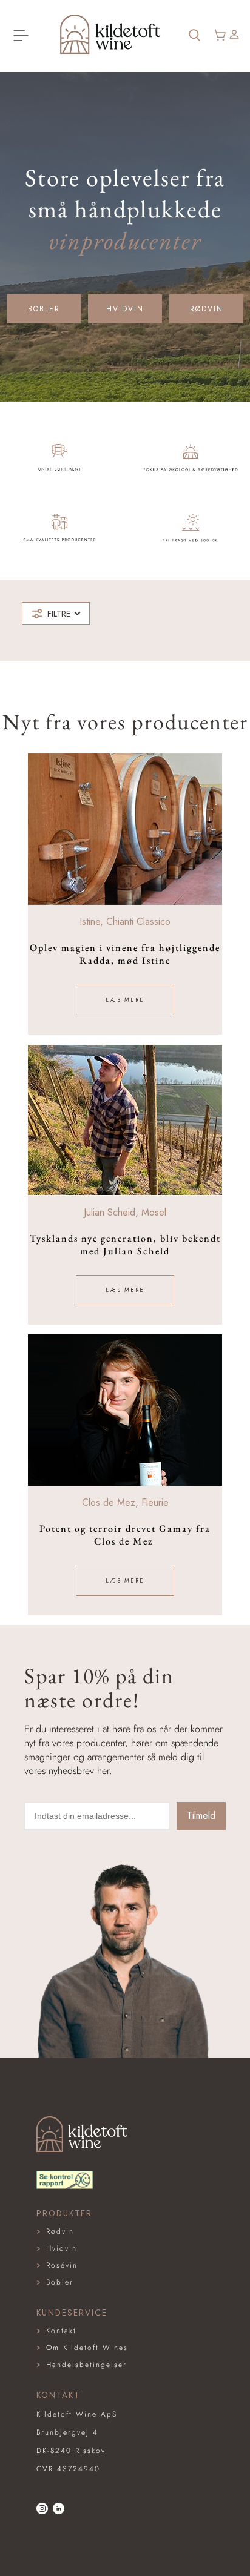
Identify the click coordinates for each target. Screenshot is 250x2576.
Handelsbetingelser (86, 2365)
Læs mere (125, 1000)
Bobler (44, 309)
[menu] (21, 36)
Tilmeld (201, 1816)
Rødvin (207, 309)
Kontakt (61, 2331)
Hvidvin (125, 309)
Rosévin (62, 2265)
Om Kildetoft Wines (87, 2348)
